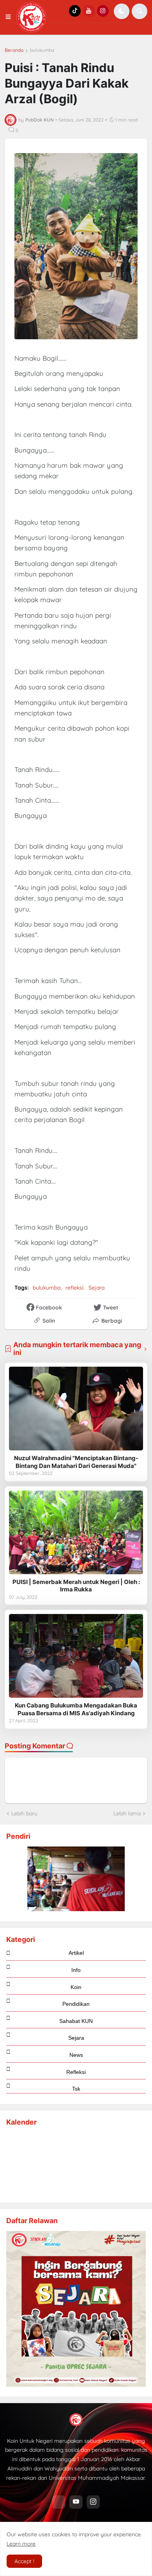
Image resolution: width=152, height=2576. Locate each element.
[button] (11, 17)
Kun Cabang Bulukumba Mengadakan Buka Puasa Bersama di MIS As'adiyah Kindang (76, 1709)
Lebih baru (24, 1813)
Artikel (76, 1953)
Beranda (14, 50)
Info (76, 1970)
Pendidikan (76, 2004)
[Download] (76, 2385)
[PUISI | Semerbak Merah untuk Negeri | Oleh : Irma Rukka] (76, 1532)
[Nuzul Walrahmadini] (76, 1409)
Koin (76, 1987)
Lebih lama (127, 1813)
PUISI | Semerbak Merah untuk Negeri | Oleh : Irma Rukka (76, 1586)
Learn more (21, 2544)
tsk (76, 2089)
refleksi (74, 1288)
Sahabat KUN (76, 2021)
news (76, 2055)
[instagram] (93, 2502)
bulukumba (42, 50)
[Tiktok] (59, 2502)
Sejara (96, 1288)
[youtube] (76, 2502)
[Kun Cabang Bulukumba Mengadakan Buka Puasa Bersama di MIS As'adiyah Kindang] (76, 1656)
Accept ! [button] (24, 2561)
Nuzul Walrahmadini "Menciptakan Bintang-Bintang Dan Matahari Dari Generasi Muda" (76, 1462)
